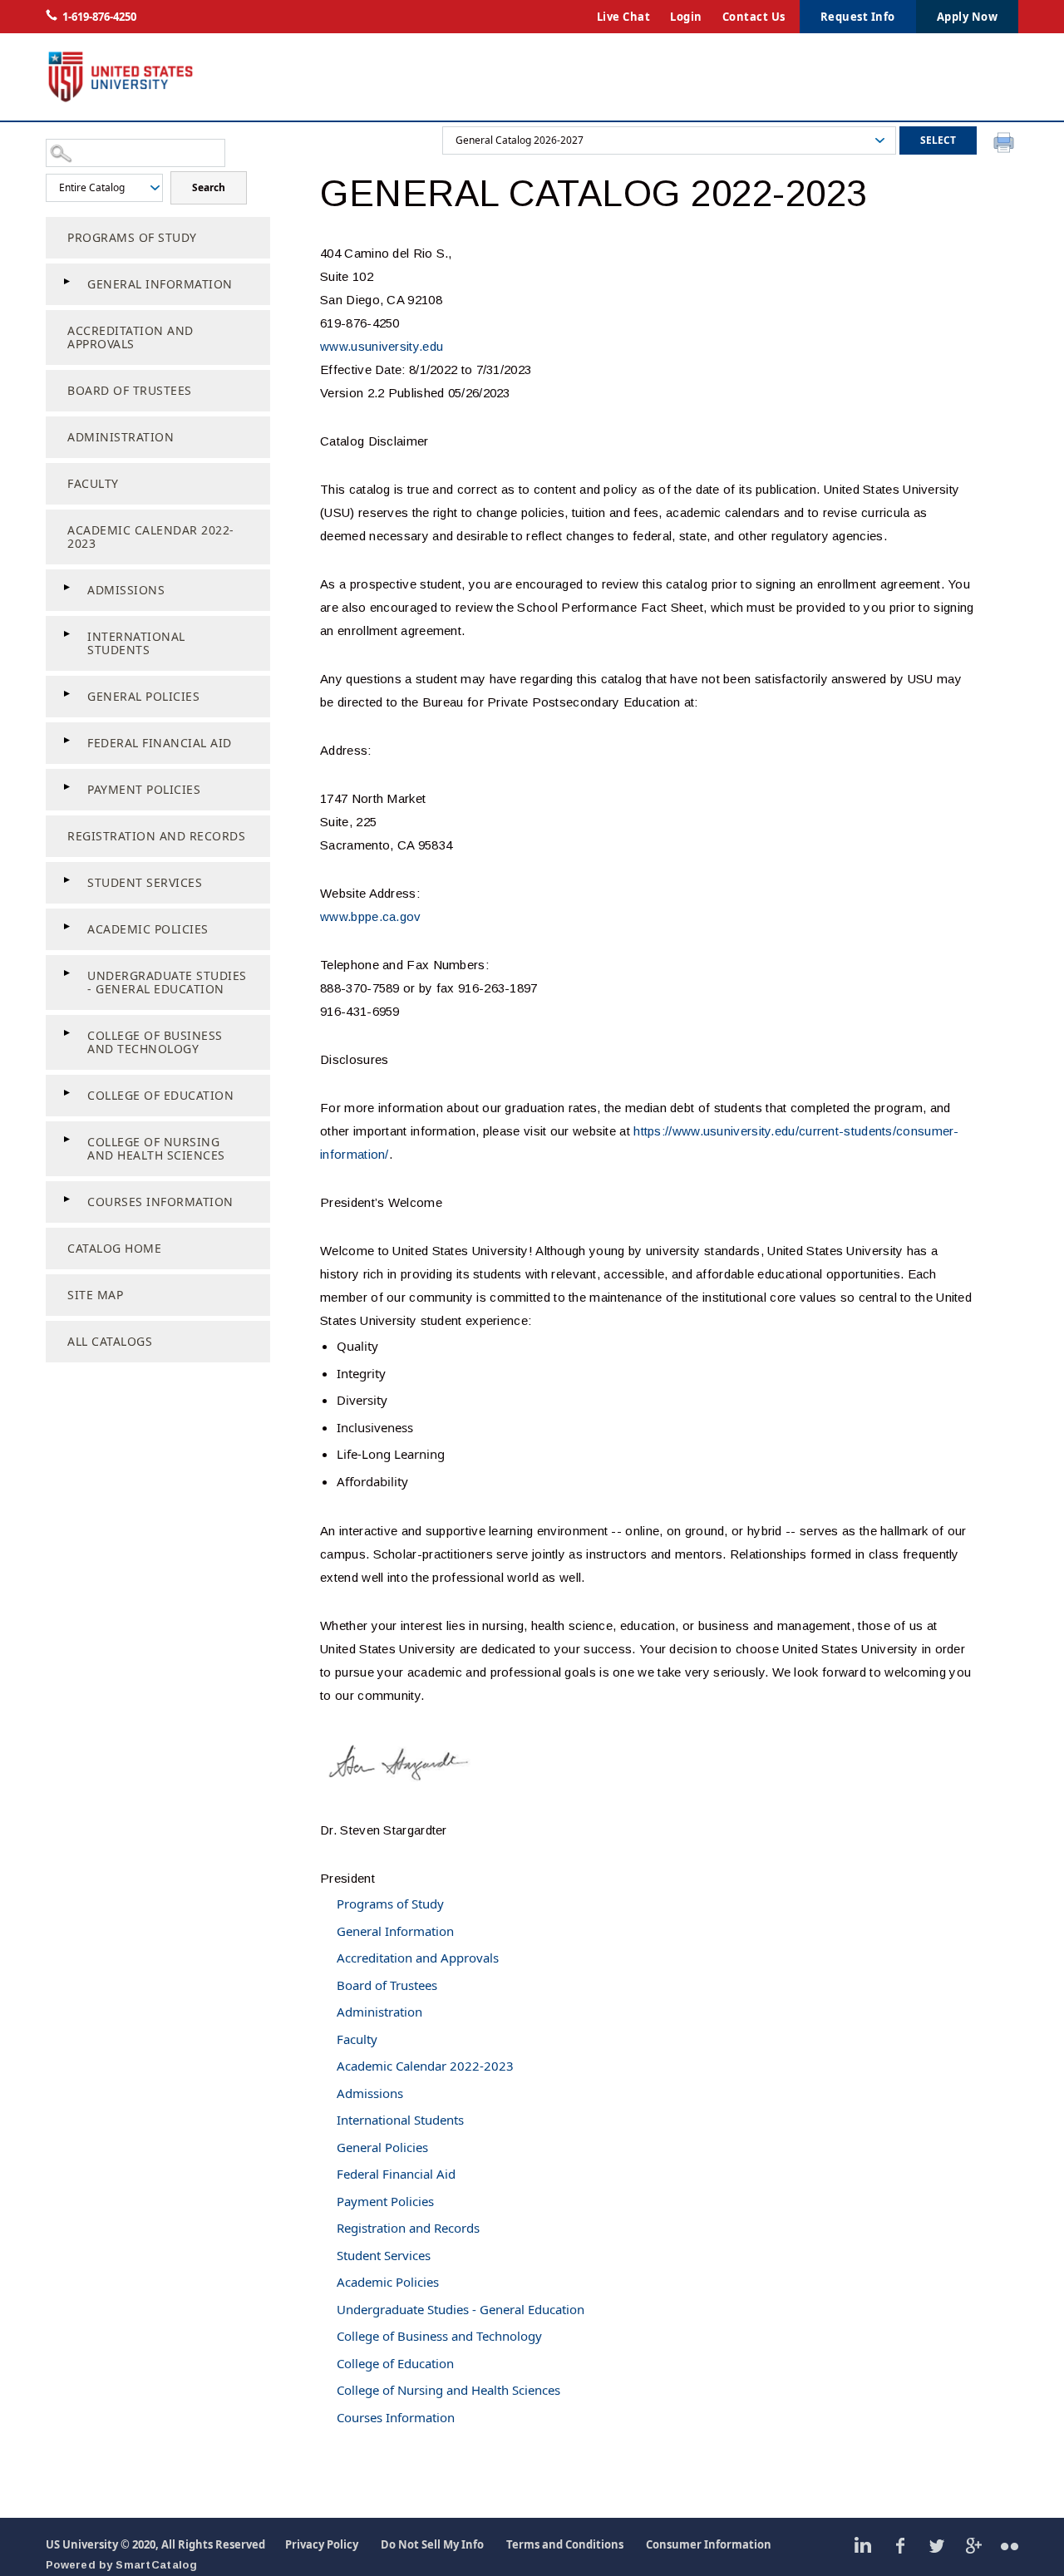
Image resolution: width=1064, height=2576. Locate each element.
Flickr (1010, 2545)
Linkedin (863, 2545)
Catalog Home (114, 1248)
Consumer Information (709, 2544)
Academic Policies (148, 929)
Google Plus (973, 2545)
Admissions (126, 590)
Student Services (145, 882)
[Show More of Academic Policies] (66, 927)
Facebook (900, 2545)
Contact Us (754, 17)
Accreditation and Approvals (131, 337)
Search (209, 187)
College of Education (160, 1095)
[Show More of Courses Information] (66, 1199)
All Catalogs (110, 1341)
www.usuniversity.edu (382, 346)
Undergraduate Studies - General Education (167, 982)
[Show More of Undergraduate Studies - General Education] (66, 973)
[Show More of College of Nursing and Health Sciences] (66, 1140)
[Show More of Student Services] (66, 880)
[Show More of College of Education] (66, 1093)
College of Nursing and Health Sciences (156, 1148)
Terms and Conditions (565, 2544)
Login (686, 17)
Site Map (95, 1295)
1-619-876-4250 (99, 17)
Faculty (93, 483)
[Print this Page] (1006, 145)
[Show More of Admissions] (66, 588)
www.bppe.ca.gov (371, 916)
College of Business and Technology (155, 1042)
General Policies (143, 696)
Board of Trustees (130, 390)
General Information (160, 284)
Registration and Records (156, 836)
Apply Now (968, 17)
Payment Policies (144, 789)
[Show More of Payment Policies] (66, 787)
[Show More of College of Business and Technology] (66, 1033)
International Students (136, 643)
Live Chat (624, 17)
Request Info (858, 17)
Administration (121, 437)
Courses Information (160, 1202)
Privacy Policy (322, 2544)
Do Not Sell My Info (432, 2544)
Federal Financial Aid (160, 743)
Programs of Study (132, 237)
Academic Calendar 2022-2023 (151, 537)
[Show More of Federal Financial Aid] (66, 741)
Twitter (936, 2545)
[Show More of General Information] (66, 282)
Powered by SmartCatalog (121, 2565)
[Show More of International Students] (66, 634)
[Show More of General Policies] (66, 694)
